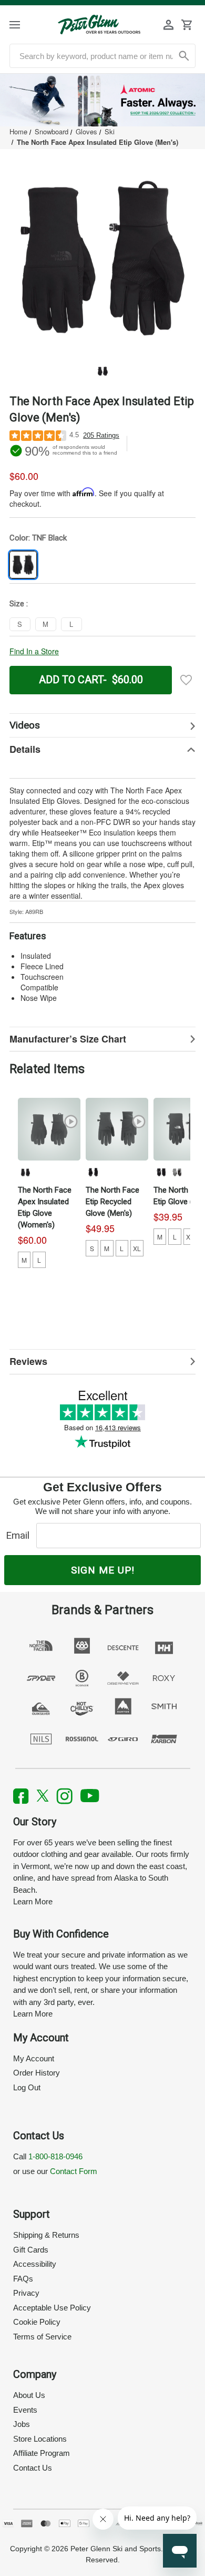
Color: (38, 538)
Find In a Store (34, 651)
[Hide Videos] (102, 726)
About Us (29, 2395)
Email (20, 1535)
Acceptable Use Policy (52, 2308)
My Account (34, 2058)
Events (25, 2410)
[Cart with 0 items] (187, 25)
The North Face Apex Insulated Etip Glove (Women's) (45, 1207)
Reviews (28, 1361)
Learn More (33, 1901)
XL (137, 1248)
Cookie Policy (37, 2322)
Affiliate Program (42, 2453)
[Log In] (169, 25)
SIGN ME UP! (103, 1570)
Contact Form (74, 2171)
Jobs (22, 2424)
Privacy (26, 2293)
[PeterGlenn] (99, 24)
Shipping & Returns (46, 2235)
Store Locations (40, 2439)
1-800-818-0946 (55, 2156)
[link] (102, 100)
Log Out (27, 2087)
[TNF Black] (93, 1172)
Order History (37, 2073)
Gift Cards (31, 2250)
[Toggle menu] (24, 24)
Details (25, 749)
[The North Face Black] (25, 1172)
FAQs (23, 2279)
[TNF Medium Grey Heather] (177, 1172)
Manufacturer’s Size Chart (68, 1039)
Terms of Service (42, 2337)
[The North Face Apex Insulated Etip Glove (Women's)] (49, 1129)
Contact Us (33, 2468)
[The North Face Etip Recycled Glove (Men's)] (117, 1129)
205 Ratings (101, 435)
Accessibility (35, 2264)
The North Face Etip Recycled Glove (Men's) (112, 1202)
